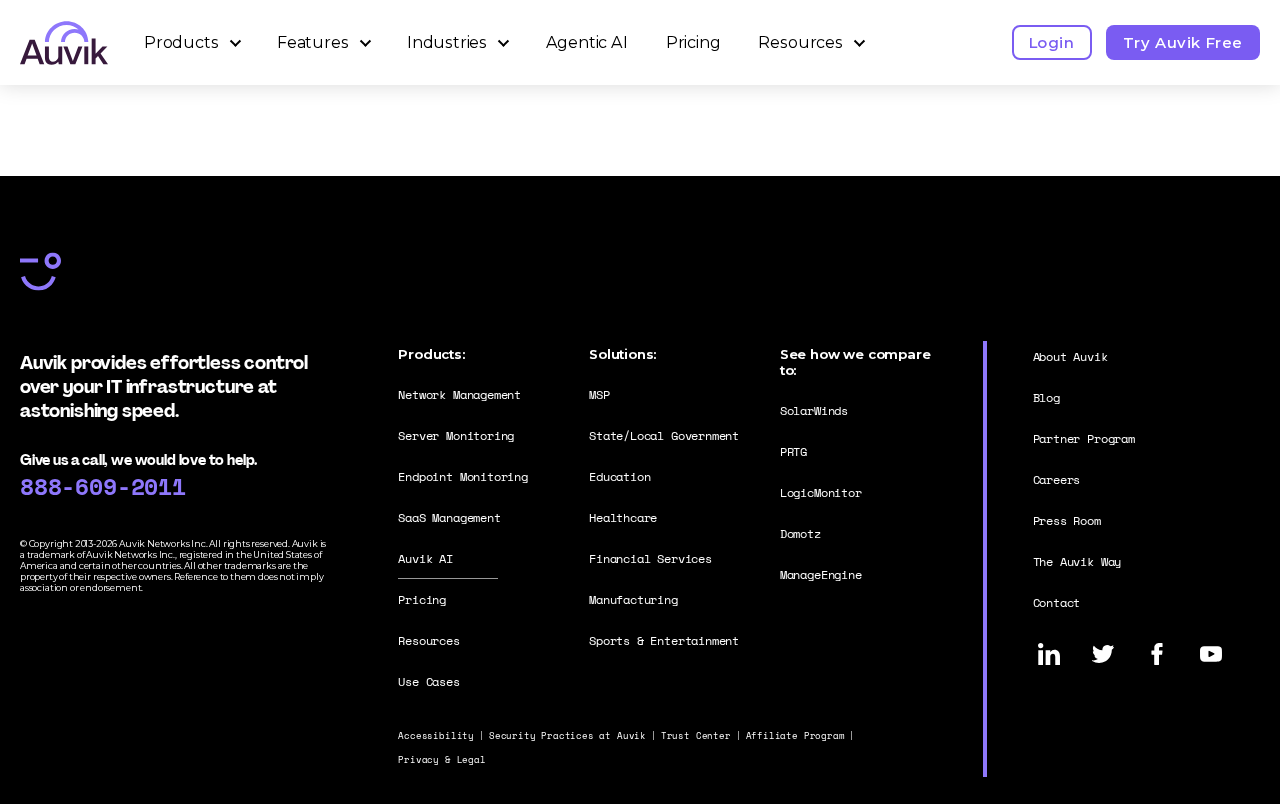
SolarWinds (814, 410)
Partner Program (1084, 438)
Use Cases (428, 681)
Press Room (1067, 520)
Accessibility (436, 735)
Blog (1046, 397)
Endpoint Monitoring (463, 476)
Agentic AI (587, 42)
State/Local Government (664, 435)
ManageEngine (821, 574)
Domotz (800, 533)
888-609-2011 (103, 486)
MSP (599, 394)
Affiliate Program (795, 735)
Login (1052, 42)
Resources (800, 42)
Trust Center (696, 735)
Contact (1057, 602)
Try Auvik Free (1183, 42)
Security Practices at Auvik (567, 735)
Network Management (459, 394)
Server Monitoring (456, 435)
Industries (447, 42)
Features (313, 42)
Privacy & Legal (441, 759)
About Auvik (1070, 356)
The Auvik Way (1077, 561)
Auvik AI (425, 558)
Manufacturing (633, 599)
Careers (1057, 479)
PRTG (793, 451)
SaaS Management (449, 517)
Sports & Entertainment (664, 640)
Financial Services (650, 558)
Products (181, 42)
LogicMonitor (821, 492)
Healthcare (623, 517)
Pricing (693, 42)
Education (619, 476)
